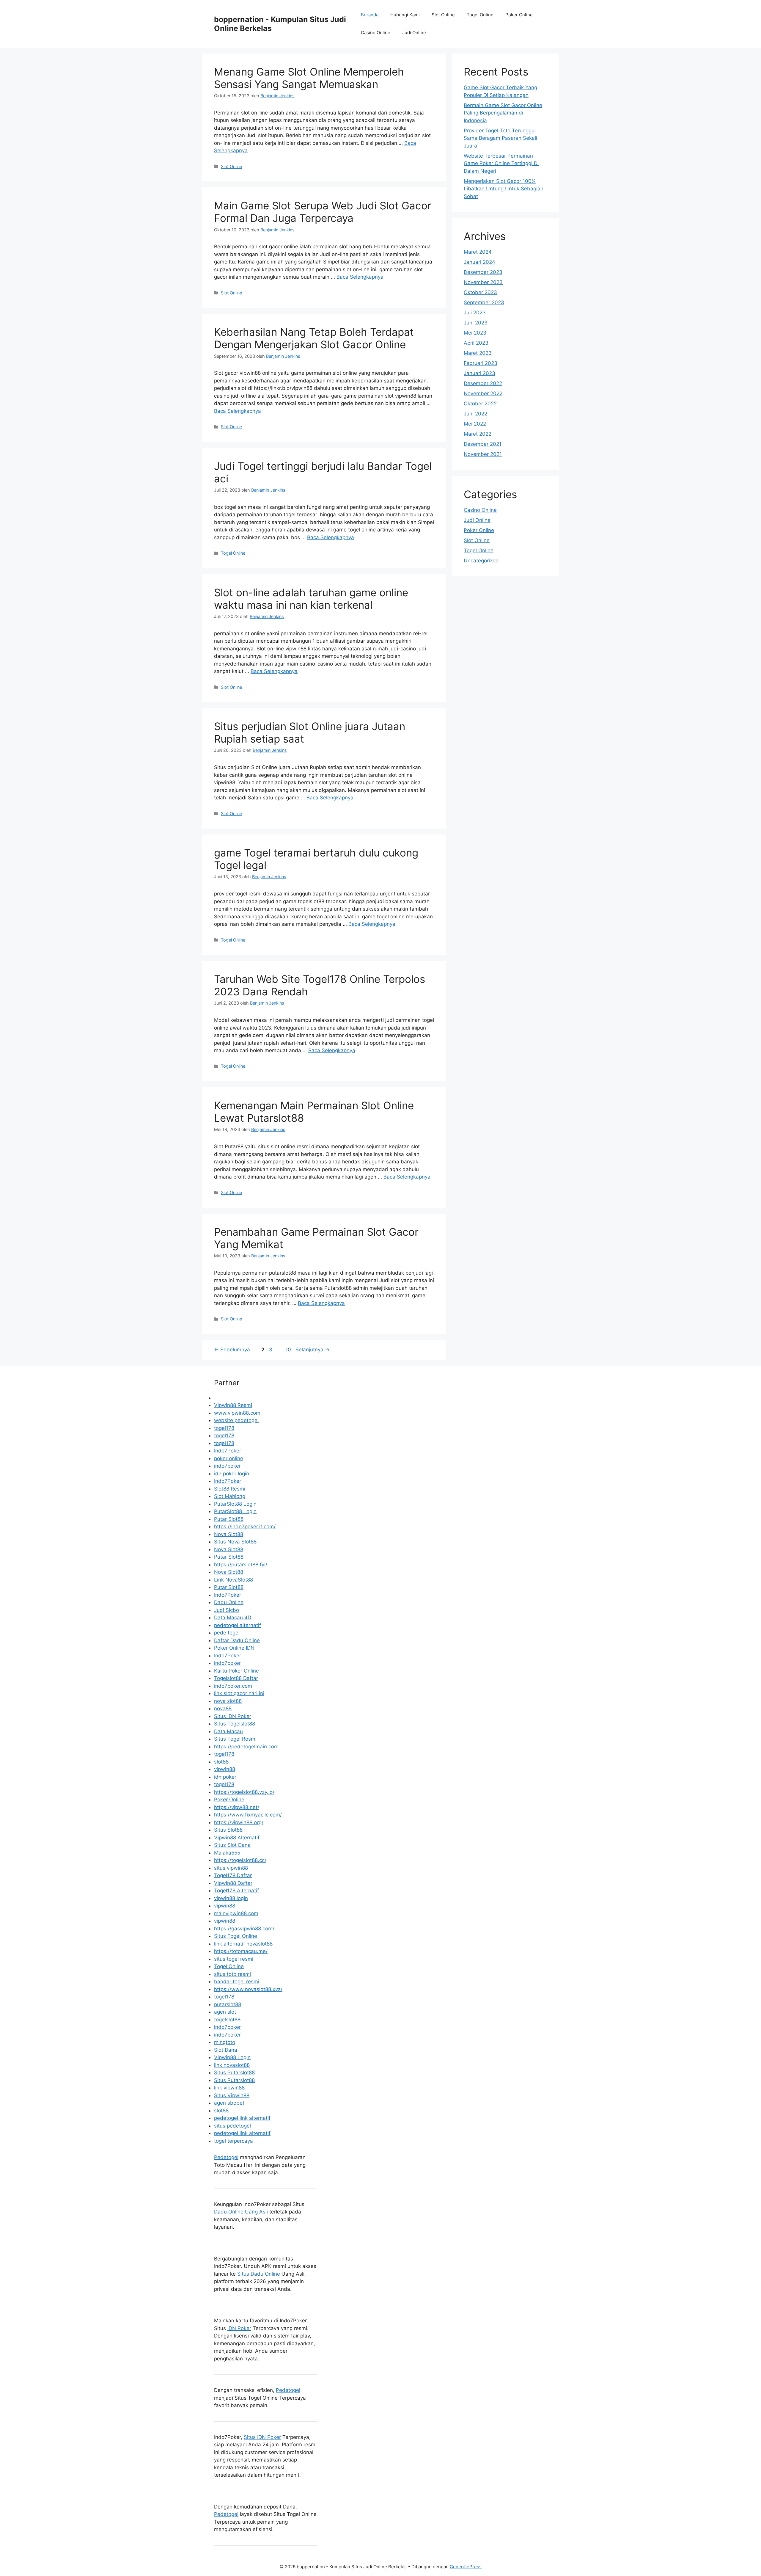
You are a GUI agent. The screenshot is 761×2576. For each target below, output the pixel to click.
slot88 (221, 1762)
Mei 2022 (475, 424)
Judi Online (414, 33)
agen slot (225, 2012)
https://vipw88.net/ (237, 1807)
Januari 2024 (479, 262)
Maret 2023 (478, 353)
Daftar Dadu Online (237, 1640)
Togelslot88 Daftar (236, 1678)
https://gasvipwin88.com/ (244, 1929)
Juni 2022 (475, 414)
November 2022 (483, 393)
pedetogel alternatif (238, 1625)
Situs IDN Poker (233, 1716)
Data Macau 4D (233, 1618)
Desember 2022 (483, 383)
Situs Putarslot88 (234, 2073)
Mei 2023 (475, 333)
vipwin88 (225, 1769)
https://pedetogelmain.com (246, 1747)
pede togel (227, 1633)
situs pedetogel (232, 2126)
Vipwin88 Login (232, 2057)
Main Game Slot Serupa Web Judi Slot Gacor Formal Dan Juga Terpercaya (323, 212)
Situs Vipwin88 (232, 2095)
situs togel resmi (234, 1959)
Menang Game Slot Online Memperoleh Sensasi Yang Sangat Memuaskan (309, 78)
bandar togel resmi (237, 1982)
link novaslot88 (232, 2065)
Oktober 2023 (480, 292)
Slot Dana (226, 2050)
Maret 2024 (478, 252)
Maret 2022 (478, 434)
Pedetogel (226, 2157)
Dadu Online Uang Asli (241, 2212)
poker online (229, 1458)
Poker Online (519, 15)
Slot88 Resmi (230, 1489)
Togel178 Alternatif (236, 1891)
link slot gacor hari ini (239, 1693)
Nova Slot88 (229, 1534)
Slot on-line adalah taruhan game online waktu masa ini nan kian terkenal (311, 599)
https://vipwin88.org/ (239, 1822)
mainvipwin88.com (236, 1913)
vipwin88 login (231, 1898)
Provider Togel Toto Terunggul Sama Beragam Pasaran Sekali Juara (500, 138)
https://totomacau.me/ (241, 1951)
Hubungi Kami (405, 15)
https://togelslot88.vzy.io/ (244, 1792)
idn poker (225, 1777)
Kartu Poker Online (236, 1671)
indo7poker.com (233, 1686)
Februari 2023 (481, 363)
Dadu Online (229, 1602)
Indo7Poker (228, 1451)
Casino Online (376, 33)
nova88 (223, 1709)
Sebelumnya (232, 1350)
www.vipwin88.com (237, 1413)
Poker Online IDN (234, 1648)
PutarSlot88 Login (235, 1504)
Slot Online (443, 15)
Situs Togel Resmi (235, 1739)
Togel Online (480, 15)
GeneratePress (466, 2567)
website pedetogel (236, 1420)
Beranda (370, 15)
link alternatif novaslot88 (243, 1944)
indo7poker (227, 1466)
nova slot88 (228, 1701)
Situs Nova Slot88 (235, 1542)
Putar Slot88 (229, 1519)
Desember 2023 (483, 272)
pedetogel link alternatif (242, 2118)
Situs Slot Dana (232, 1845)
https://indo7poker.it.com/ (245, 1527)
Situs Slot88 (228, 1830)
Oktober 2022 (480, 404)
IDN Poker (239, 2328)
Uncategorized (481, 561)
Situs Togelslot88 (235, 1724)
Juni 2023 (476, 323)
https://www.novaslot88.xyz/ (248, 1989)
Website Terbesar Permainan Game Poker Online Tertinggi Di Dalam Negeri (501, 163)
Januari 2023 (479, 373)
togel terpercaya (234, 2141)
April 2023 (476, 343)
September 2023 (484, 302)
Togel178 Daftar (233, 1875)
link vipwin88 (229, 2088)
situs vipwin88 (231, 1868)
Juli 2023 (475, 313)
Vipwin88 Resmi (233, 1405)
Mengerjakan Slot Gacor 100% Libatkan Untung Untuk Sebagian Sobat (504, 189)
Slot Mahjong (230, 1496)
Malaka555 (227, 1853)
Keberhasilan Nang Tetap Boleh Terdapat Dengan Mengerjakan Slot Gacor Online (314, 338)
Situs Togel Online (236, 1936)
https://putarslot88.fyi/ (241, 1565)
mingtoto (225, 2042)
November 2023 (483, 282)
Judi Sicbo (227, 1610)
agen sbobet (229, 2103)
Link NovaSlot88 (234, 1580)
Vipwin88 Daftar (233, 1883)
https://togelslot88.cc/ (240, 1860)
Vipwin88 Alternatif (237, 1838)
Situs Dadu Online (259, 2274)
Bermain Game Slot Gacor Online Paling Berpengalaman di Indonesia (503, 113)
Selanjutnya (313, 1350)
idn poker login (232, 1474)
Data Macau (228, 1731)
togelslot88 (227, 2020)
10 (289, 1350)
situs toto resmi (232, 1974)
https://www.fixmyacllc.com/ (248, 1815)
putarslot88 (228, 2004)
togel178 (224, 1428)
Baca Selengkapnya (360, 277)
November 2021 (483, 454)
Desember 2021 (483, 444)
